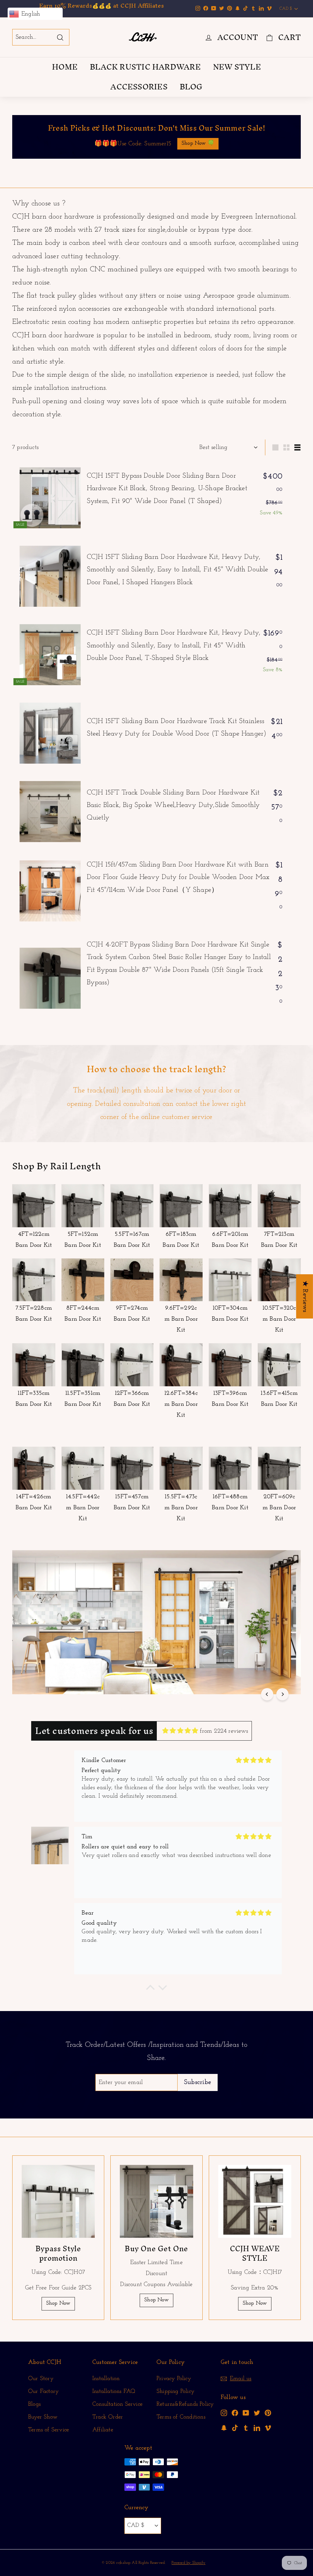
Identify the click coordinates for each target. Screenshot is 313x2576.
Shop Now (58, 2303)
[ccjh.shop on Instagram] (224, 2413)
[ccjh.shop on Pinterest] (268, 2413)
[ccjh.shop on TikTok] (235, 2428)
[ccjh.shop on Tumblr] (246, 2428)
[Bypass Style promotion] (58, 2201)
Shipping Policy (175, 2391)
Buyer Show (43, 2417)
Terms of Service (48, 2430)
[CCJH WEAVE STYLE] (255, 2201)
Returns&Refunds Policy (185, 2404)
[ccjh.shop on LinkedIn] (257, 2428)
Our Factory (43, 2391)
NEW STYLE (237, 67)
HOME (65, 67)
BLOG (191, 87)
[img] (180, 1731)
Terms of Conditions (181, 2417)
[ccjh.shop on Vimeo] (268, 2428)
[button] (150, 1989)
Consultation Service (117, 2404)
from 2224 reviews (224, 1731)
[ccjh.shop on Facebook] (235, 2413)
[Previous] (267, 1694)
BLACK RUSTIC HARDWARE (145, 67)
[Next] (282, 1694)
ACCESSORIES (139, 87)
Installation (106, 2379)
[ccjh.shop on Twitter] (257, 2413)
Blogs (34, 2404)
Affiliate (103, 2430)
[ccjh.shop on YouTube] (246, 2413)
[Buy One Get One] (156, 2201)
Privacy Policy (174, 2379)
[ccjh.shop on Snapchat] (224, 2428)
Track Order (108, 2417)
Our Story (41, 2379)
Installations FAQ (114, 2391)
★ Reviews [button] (305, 1296)
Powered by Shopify (188, 2563)
